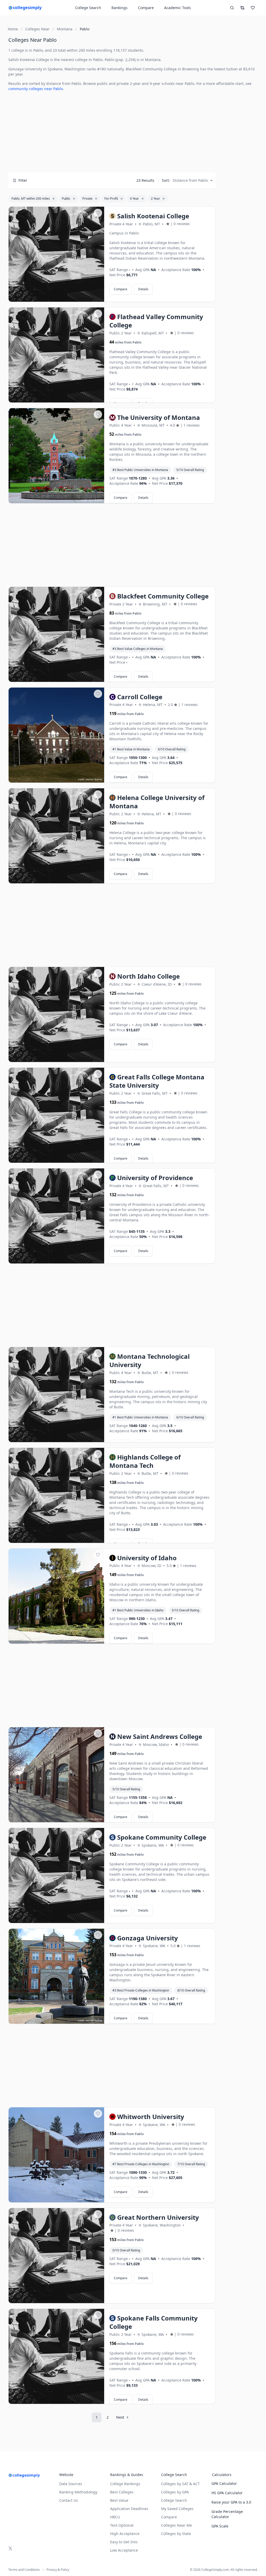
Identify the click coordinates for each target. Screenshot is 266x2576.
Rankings (119, 8)
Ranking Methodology (78, 2492)
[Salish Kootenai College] (56, 254)
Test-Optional (122, 2525)
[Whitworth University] (56, 2155)
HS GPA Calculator (227, 2493)
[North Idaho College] (56, 1015)
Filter (23, 180)
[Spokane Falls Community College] (56, 2357)
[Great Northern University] (56, 2256)
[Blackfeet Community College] (56, 635)
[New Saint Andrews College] (56, 1775)
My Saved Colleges (177, 2509)
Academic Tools (178, 8)
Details (143, 289)
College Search (174, 2500)
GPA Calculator (224, 2483)
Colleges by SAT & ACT (180, 2484)
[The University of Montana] (56, 456)
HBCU (115, 2517)
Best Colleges (122, 2492)
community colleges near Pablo (36, 89)
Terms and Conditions (24, 2570)
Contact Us (69, 2500)
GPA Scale (220, 2526)
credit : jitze (87, 500)
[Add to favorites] (98, 213)
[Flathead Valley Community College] (56, 355)
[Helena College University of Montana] (56, 836)
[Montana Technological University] (56, 1395)
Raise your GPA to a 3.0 (231, 2502)
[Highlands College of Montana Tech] (56, 1496)
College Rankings (125, 2484)
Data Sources (71, 2484)
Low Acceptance (124, 2550)
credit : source (85, 779)
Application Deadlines (129, 2509)
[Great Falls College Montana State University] (56, 1115)
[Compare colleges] (242, 8)
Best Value (119, 2500)
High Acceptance (125, 2534)
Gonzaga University (25, 69)
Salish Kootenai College (29, 60)
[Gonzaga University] (56, 1976)
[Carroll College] (56, 735)
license (98, 500)
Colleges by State (176, 2534)
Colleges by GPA (175, 2492)
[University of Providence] (56, 1216)
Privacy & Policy (58, 2570)
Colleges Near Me (177, 2525)
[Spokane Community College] (56, 1876)
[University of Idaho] (56, 1596)
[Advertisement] (112, 132)
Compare (146, 8)
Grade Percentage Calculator (227, 2514)
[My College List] (253, 8)
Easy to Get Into (124, 2542)
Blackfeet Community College (151, 69)
